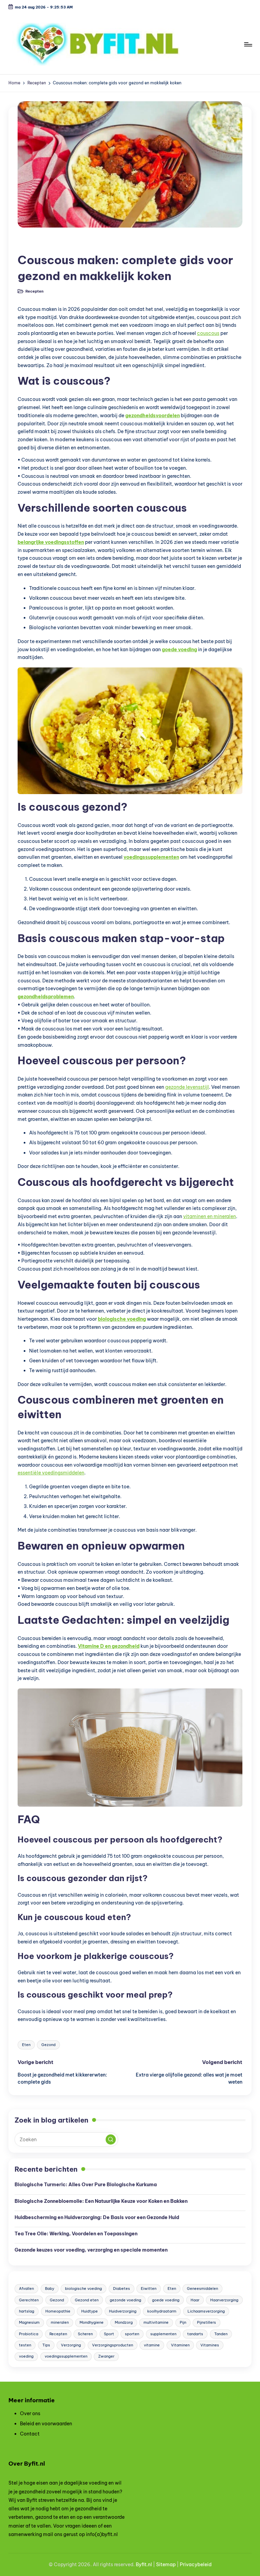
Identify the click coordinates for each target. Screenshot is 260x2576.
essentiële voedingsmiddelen (51, 1473)
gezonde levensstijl (187, 1087)
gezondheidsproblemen (46, 997)
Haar (195, 2300)
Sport (109, 2334)
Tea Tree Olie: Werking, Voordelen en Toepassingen (76, 2234)
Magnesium (29, 2322)
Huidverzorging (123, 2311)
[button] (111, 2139)
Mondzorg (124, 2322)
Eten (26, 2045)
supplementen (163, 2334)
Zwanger (106, 2356)
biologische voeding (122, 1319)
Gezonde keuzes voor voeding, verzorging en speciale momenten (91, 2250)
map (170, 2564)
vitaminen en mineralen (210, 1216)
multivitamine (156, 2322)
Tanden (221, 2334)
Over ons (30, 2413)
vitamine (152, 2345)
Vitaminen (180, 2345)
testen (25, 2345)
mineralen (60, 2322)
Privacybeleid (196, 2564)
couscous (208, 333)
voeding (26, 2356)
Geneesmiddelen (202, 2288)
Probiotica (29, 2334)
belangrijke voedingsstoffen (51, 542)
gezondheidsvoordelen (153, 416)
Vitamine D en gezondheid (109, 1646)
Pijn (183, 2322)
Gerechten (29, 2300)
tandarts (195, 2334)
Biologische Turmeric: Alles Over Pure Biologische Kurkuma (86, 2185)
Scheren (85, 2334)
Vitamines (210, 2345)
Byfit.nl (144, 2564)
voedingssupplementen (151, 857)
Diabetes (122, 2288)
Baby (50, 2288)
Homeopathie (58, 2311)
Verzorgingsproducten (113, 2345)
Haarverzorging (224, 2300)
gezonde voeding (125, 2300)
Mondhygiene (92, 2322)
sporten (132, 2334)
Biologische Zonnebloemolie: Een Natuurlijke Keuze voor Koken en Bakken (101, 2201)
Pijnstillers (207, 2322)
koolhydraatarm (162, 2311)
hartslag (27, 2311)
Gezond (48, 2045)
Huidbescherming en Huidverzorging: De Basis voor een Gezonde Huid (97, 2217)
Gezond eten (87, 2300)
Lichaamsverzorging (206, 2311)
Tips (46, 2345)
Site (161, 2564)
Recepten (33, 244)
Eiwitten (149, 2288)
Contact (30, 2434)
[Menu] (248, 44)
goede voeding (179, 650)
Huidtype (90, 2311)
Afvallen (26, 2288)
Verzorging (71, 2345)
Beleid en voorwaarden (46, 2424)
